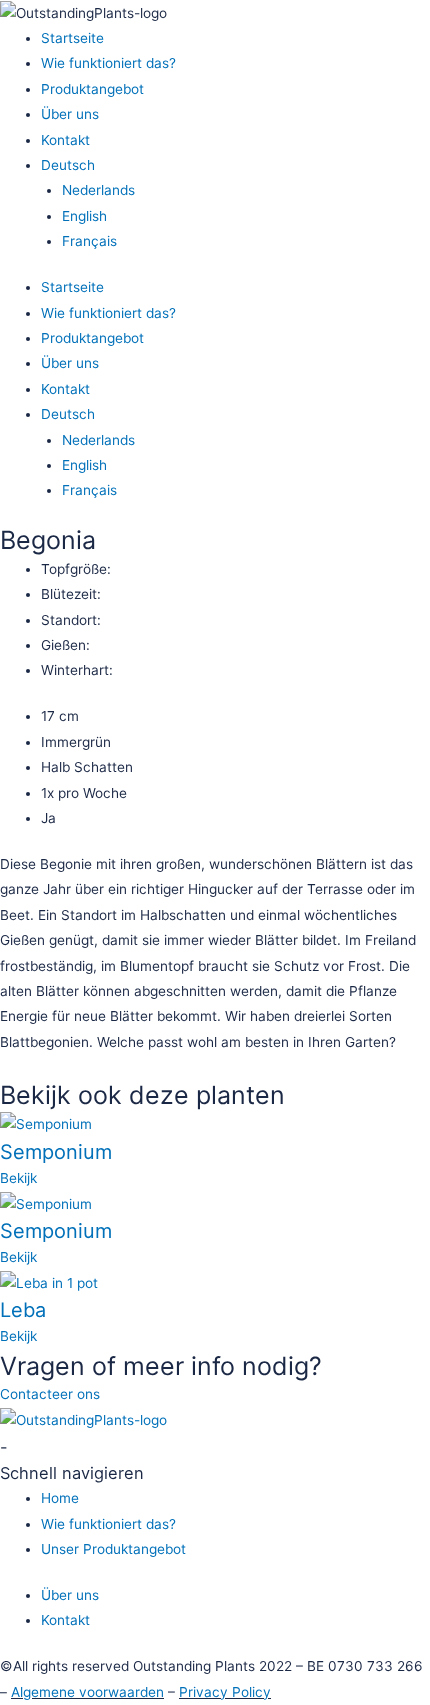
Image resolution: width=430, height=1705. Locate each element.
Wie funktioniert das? (108, 63)
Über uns (70, 114)
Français (89, 241)
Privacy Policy (225, 1692)
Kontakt (65, 140)
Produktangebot (92, 89)
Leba (23, 1310)
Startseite (72, 38)
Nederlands (98, 190)
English (84, 216)
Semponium (56, 1152)
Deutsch (68, 165)
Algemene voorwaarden (87, 1692)
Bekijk (18, 1178)
